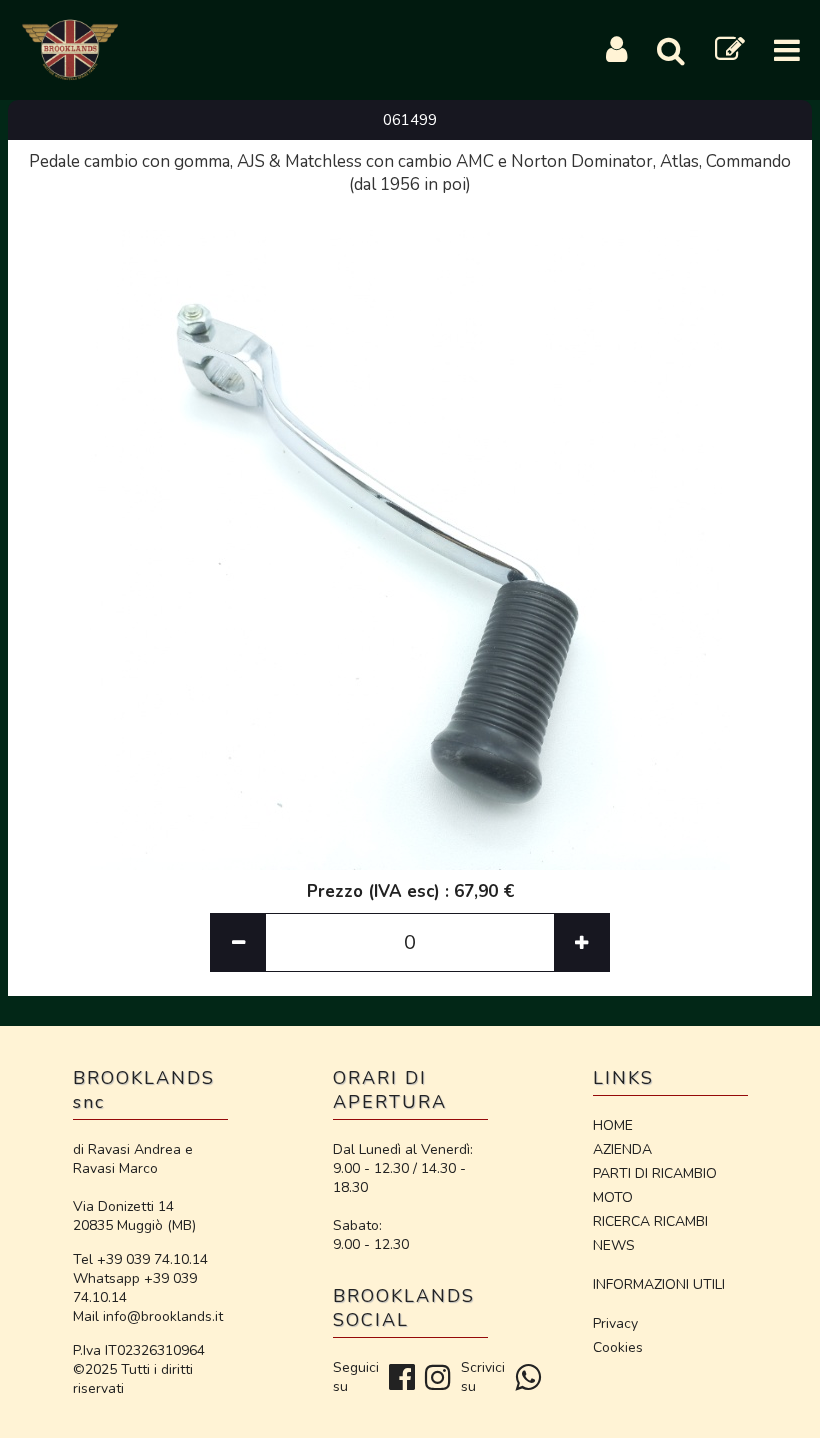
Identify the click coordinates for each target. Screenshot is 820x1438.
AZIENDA (622, 1149)
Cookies (618, 1347)
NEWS (614, 1245)
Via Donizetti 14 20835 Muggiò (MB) (134, 1216)
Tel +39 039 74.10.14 (140, 1259)
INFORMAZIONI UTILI (659, 1284)
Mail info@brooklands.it (148, 1316)
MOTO (613, 1197)
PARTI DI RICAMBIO (655, 1173)
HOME (613, 1125)
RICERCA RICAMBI (650, 1221)
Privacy (615, 1323)
